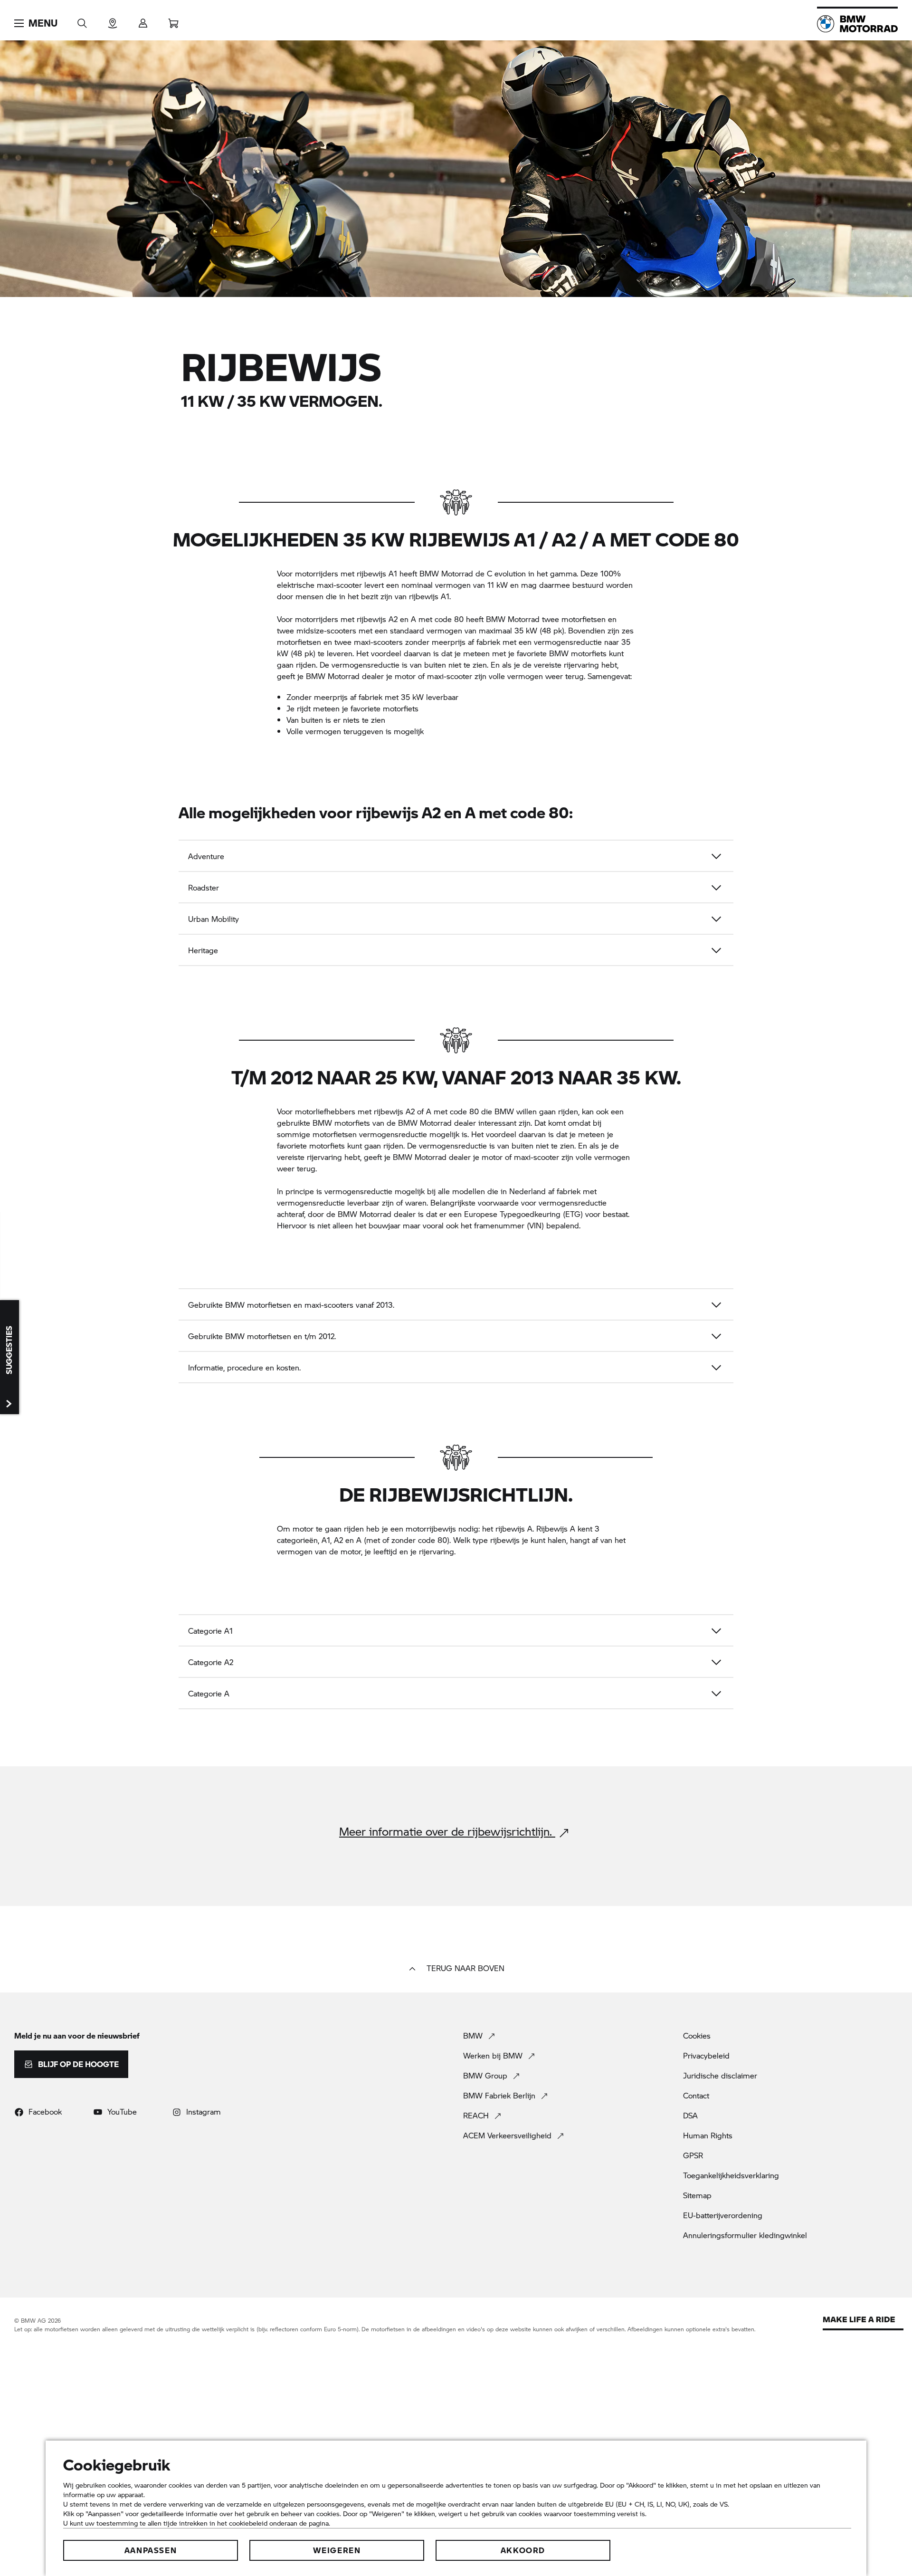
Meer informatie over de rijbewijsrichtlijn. (447, 1832)
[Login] (143, 20)
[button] (36, 23)
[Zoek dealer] (113, 20)
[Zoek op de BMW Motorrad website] (82, 20)
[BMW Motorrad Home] (857, 24)
